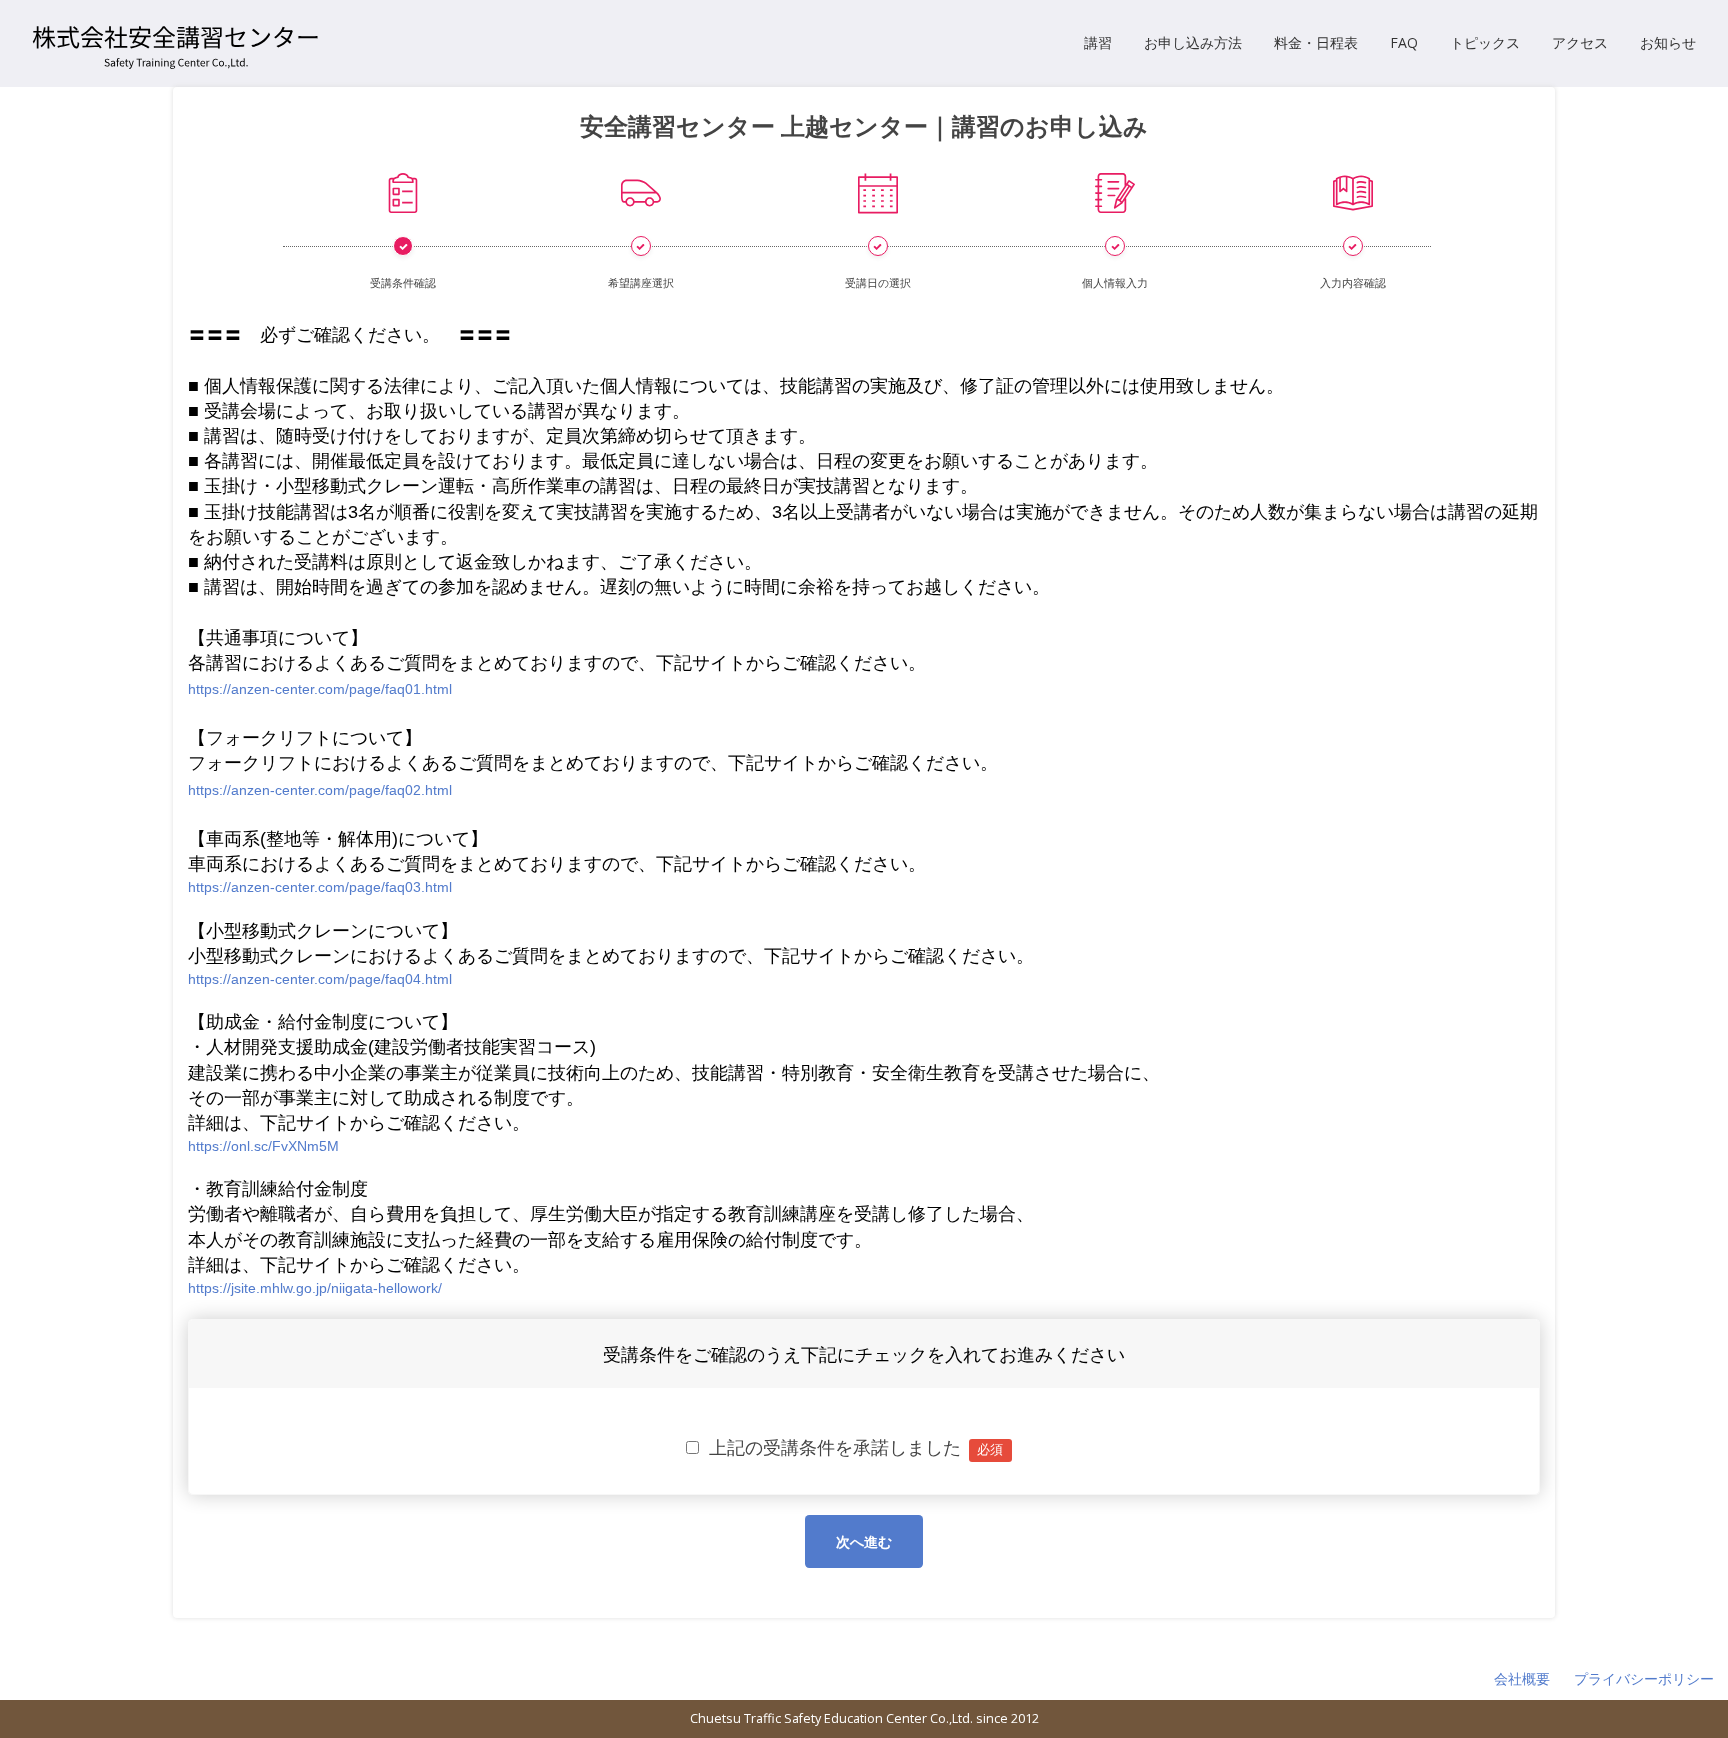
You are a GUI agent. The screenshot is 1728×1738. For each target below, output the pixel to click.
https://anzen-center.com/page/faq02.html (320, 790)
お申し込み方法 (1193, 42)
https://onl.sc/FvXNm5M (263, 1146)
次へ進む (864, 1541)
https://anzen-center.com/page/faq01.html (320, 689)
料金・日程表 (1316, 42)
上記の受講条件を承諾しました (851, 1447)
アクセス (1580, 42)
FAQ (1404, 42)
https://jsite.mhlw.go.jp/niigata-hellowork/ (315, 1288)
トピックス (1485, 42)
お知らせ (1668, 42)
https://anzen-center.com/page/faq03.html (320, 887)
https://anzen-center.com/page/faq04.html (320, 979)
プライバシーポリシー (1644, 1678)
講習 (1098, 42)
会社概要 (1522, 1678)
